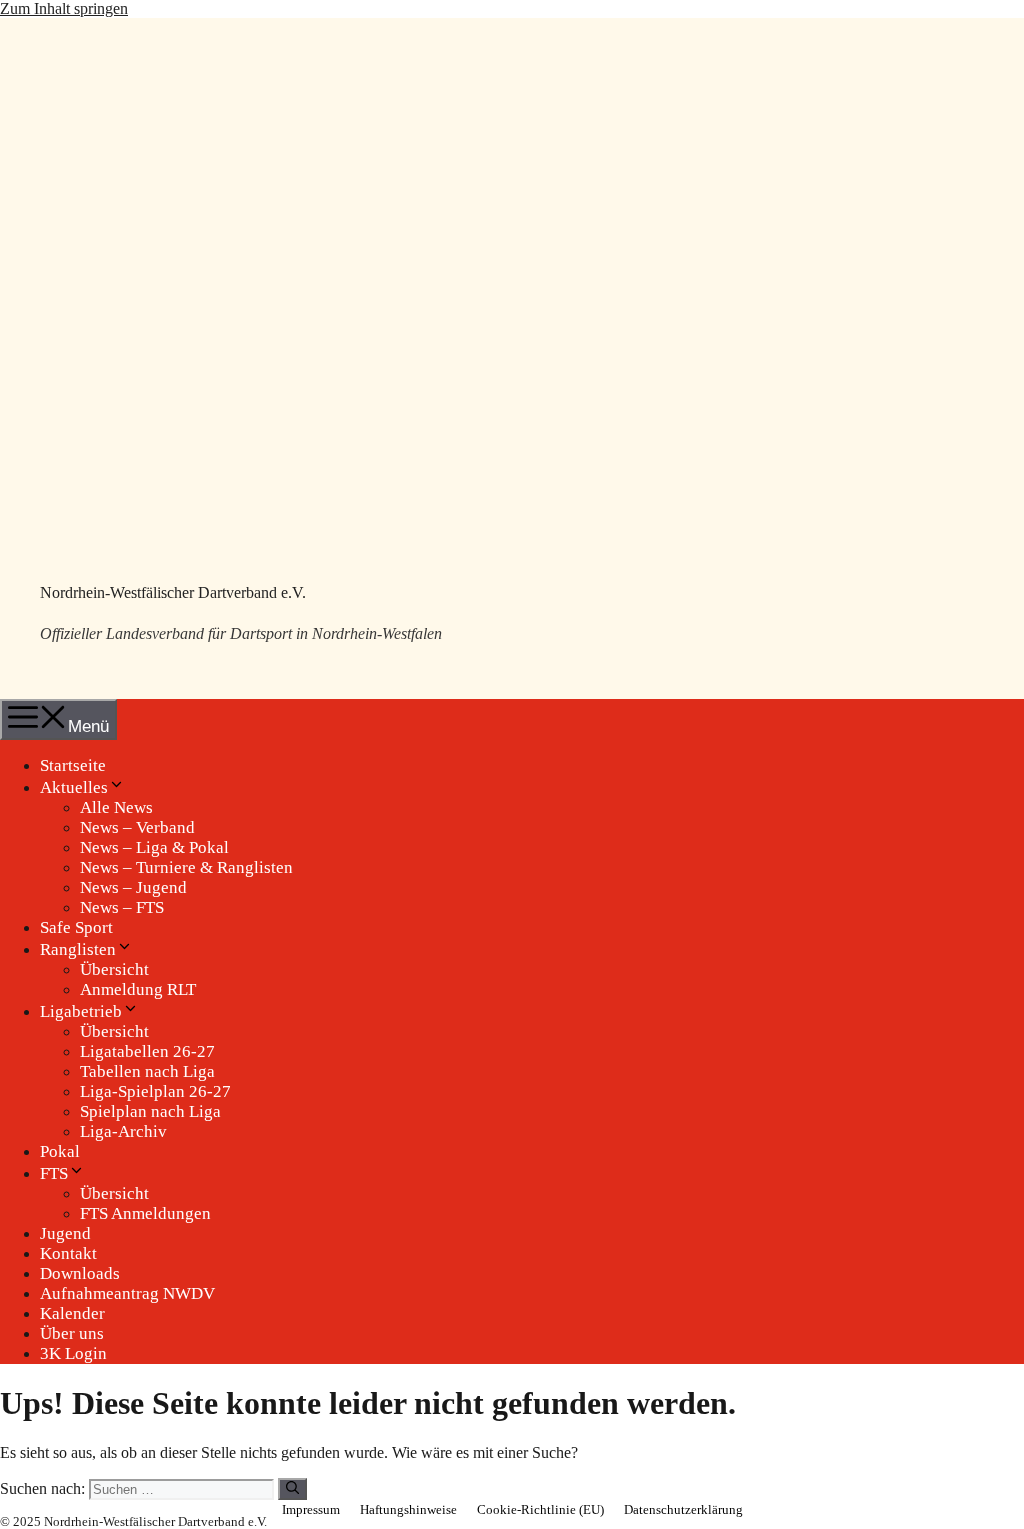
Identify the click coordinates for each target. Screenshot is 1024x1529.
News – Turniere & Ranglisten (186, 867)
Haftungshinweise (408, 1509)
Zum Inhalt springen (64, 8)
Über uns (72, 1333)
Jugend (65, 1233)
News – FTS (122, 907)
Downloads (80, 1273)
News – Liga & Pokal (154, 847)
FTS (54, 1173)
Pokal (60, 1151)
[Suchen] (292, 1489)
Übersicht (114, 969)
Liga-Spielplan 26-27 (155, 1091)
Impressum (311, 1509)
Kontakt (68, 1253)
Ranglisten (78, 949)
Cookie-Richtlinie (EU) (540, 1509)
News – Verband (137, 827)
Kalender (72, 1313)
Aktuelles (74, 787)
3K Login (73, 1353)
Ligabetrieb (81, 1011)
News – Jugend (133, 887)
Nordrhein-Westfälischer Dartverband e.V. (173, 592)
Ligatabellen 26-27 (147, 1051)
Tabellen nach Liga (147, 1071)
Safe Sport (76, 927)
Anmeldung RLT (138, 989)
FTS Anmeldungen (145, 1213)
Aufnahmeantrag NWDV (127, 1293)
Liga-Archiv (123, 1131)
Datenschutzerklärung (683, 1509)
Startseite (73, 765)
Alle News (116, 807)
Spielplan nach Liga (150, 1111)
